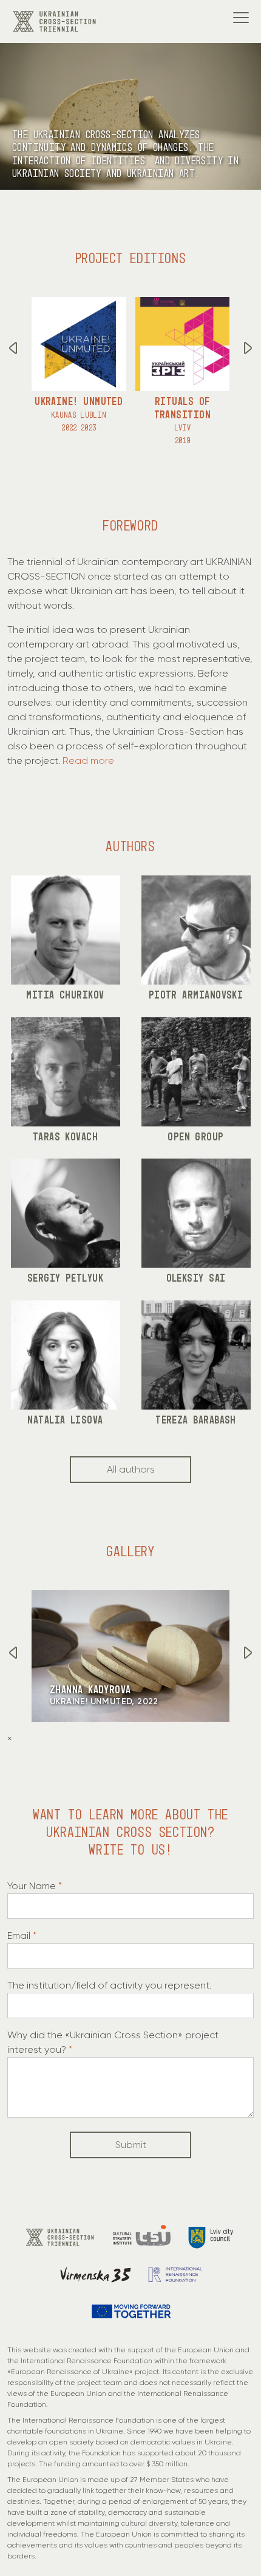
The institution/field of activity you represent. (109, 1985)
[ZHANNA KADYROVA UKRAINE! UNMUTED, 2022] (130, 1655)
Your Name (35, 1886)
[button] (248, 350)
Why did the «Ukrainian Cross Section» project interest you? (113, 2042)
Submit (131, 2145)
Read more (88, 761)
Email (22, 1935)
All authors (131, 1469)
